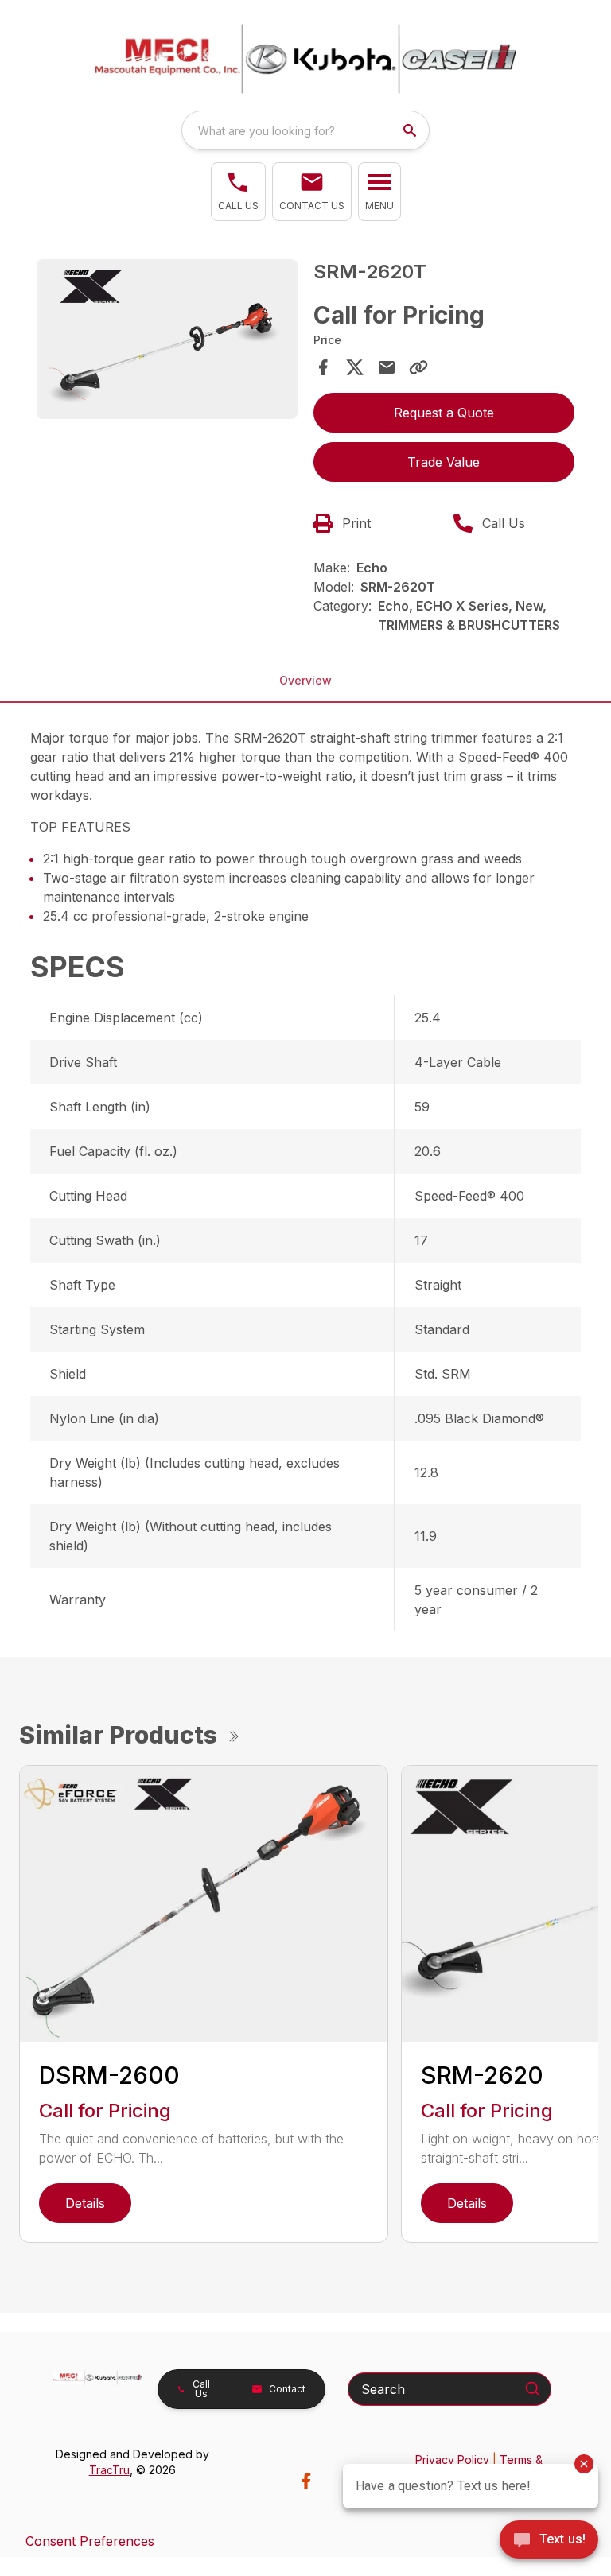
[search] (411, 130)
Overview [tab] (305, 680)
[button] (238, 192)
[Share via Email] (387, 367)
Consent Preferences (90, 2541)
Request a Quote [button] (444, 413)
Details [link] (85, 2203)
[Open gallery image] (167, 339)
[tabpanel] (167, 341)
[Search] (532, 2388)
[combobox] (305, 130)
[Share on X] (355, 367)
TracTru (109, 2470)
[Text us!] (549, 2541)
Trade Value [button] (444, 462)
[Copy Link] (418, 367)
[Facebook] (306, 2481)
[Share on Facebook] (323, 367)
